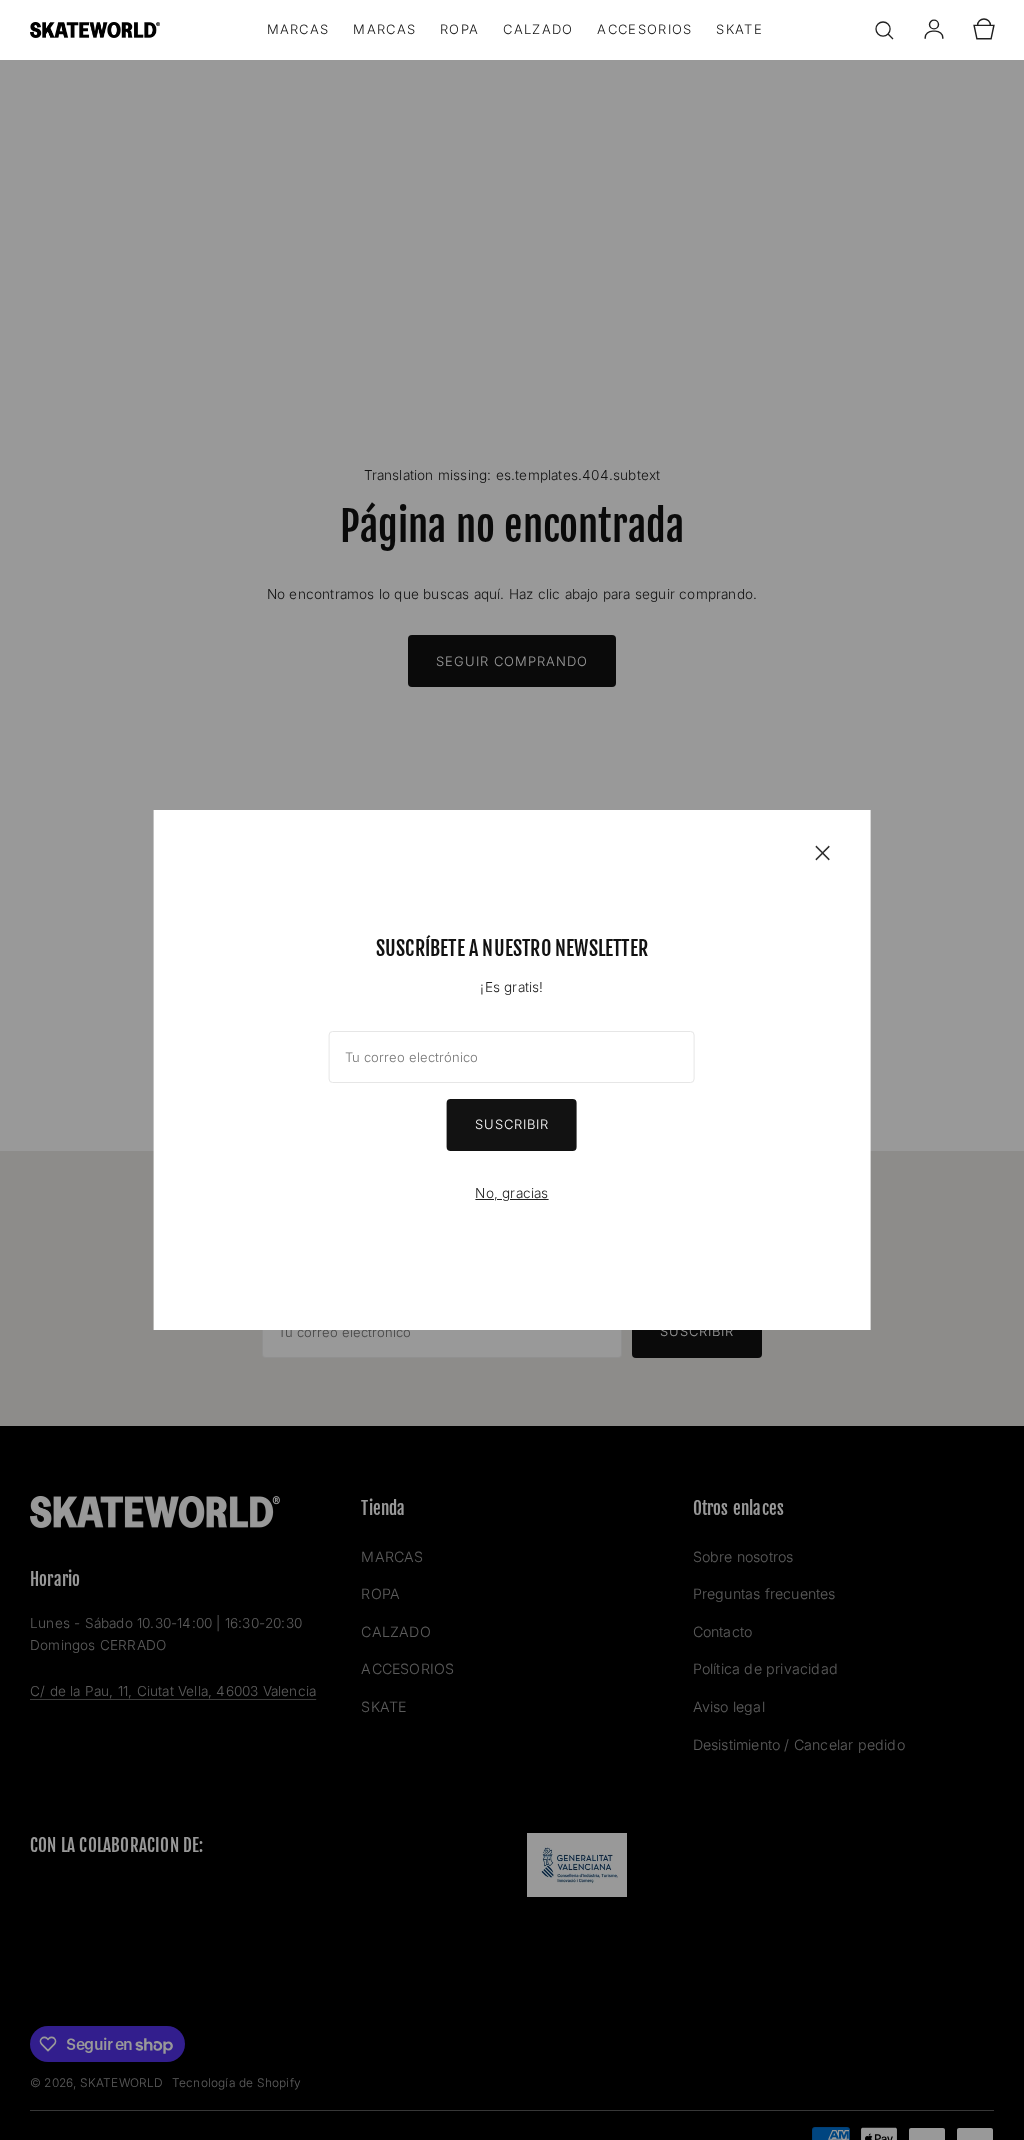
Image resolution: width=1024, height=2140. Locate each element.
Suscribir (512, 1124)
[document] (512, 1070)
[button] (884, 30)
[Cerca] (822, 852)
